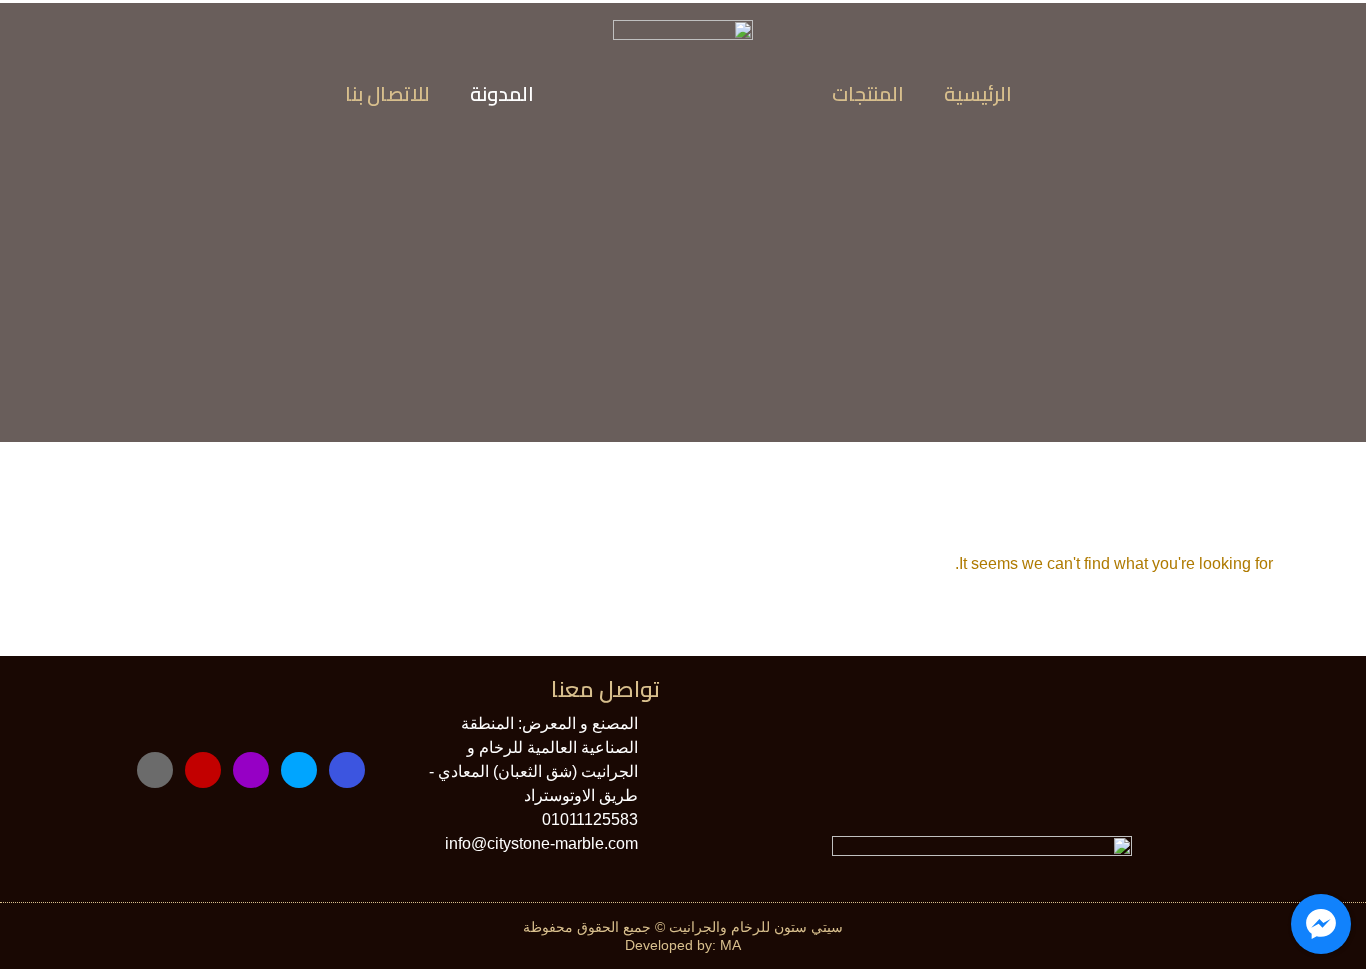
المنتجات (868, 93)
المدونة (502, 93)
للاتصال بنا (387, 93)
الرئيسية (978, 93)
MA (730, 945)
